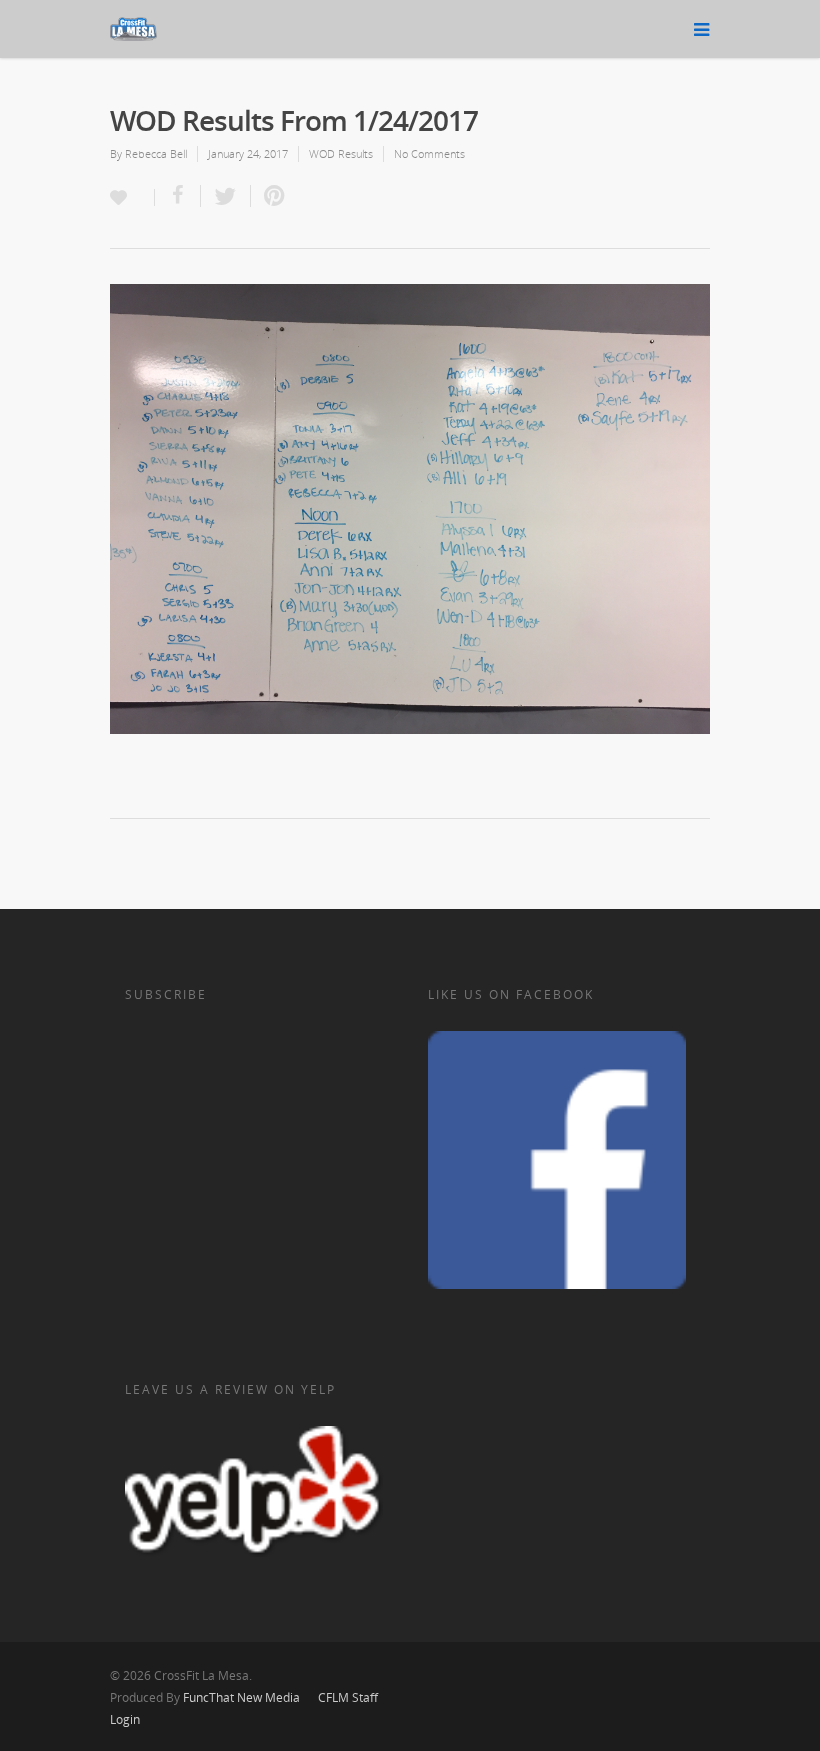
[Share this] (178, 196)
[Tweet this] (226, 196)
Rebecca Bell (156, 153)
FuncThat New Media (241, 1697)
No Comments (429, 153)
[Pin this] (270, 196)
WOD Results (341, 153)
